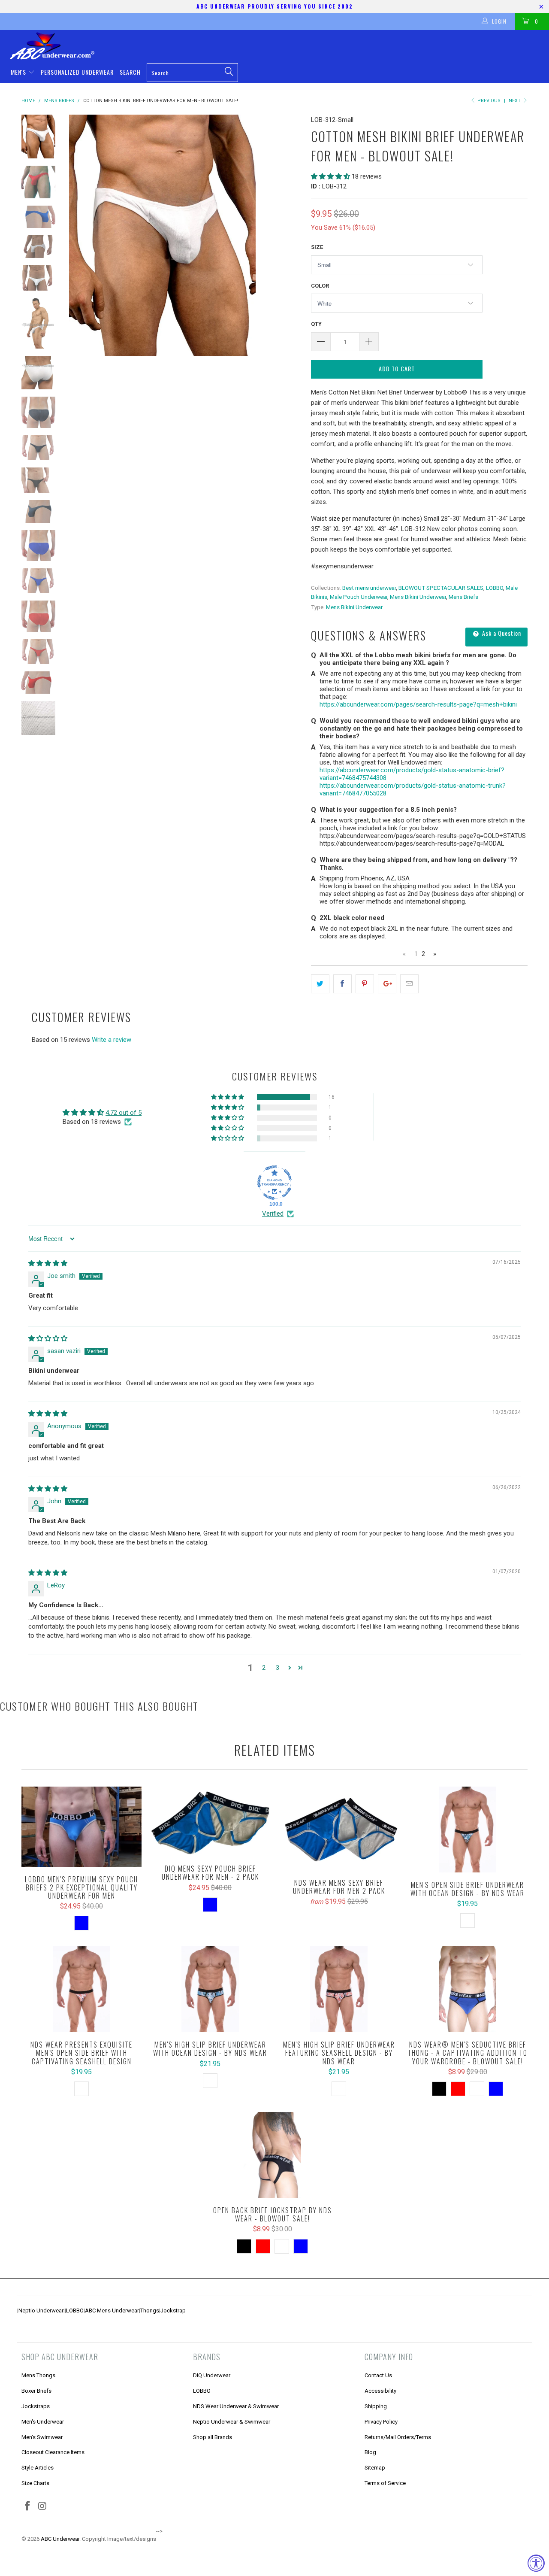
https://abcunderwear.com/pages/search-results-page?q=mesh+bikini (418, 704)
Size (317, 247)
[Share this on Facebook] (342, 984)
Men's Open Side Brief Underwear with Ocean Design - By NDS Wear (468, 1830)
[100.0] (274, 1183)
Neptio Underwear (41, 2311)
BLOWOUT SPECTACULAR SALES (441, 588)
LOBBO (495, 588)
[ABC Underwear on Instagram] (43, 2506)
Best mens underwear (369, 588)
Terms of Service (385, 2483)
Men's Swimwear (42, 2437)
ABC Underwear (60, 2539)
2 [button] (264, 1668)
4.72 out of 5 (124, 1113)
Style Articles (38, 2468)
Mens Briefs (463, 597)
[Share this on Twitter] (320, 984)
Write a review (112, 1040)
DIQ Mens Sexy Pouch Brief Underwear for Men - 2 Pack (210, 1821)
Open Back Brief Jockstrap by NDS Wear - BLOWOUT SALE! (272, 2155)
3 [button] (278, 1668)
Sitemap (375, 2468)
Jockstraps (36, 2406)
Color (320, 286)
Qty (316, 324)
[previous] (81, 235)
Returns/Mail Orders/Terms (398, 2437)
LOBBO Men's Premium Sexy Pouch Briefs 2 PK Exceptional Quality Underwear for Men (81, 1827)
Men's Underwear (43, 2422)
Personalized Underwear (77, 72)
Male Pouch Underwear (359, 597)
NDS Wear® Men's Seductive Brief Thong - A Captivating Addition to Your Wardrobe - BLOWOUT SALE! (468, 1989)
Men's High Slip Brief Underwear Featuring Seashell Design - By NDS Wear (339, 1989)
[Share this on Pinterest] (365, 984)
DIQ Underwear (212, 2375)
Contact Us (378, 2375)
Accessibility (380, 2391)
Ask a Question (501, 633)
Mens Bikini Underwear (418, 597)
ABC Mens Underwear (112, 2311)
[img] (48, 1263)
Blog (370, 2452)
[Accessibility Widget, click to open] (536, 2563)
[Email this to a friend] (409, 984)
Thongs (150, 2311)
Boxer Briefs (36, 2391)
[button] (330, 176)
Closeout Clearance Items (53, 2452)
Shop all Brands (213, 2437)
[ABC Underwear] (279, 46)
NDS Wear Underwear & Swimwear (236, 2406)
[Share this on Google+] (387, 984)
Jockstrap (173, 2311)
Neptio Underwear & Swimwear (232, 2422)
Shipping (376, 2406)
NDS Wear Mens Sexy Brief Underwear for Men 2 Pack (339, 1828)
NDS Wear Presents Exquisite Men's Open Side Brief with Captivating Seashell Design (81, 1989)
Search (130, 72)
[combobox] (192, 73)
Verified (273, 1214)
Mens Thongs (38, 2375)
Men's (19, 72)
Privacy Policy (381, 2422)
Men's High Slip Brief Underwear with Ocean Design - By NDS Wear (210, 1989)
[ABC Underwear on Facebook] (28, 2506)
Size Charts (35, 2483)
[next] (290, 235)
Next (515, 101)
